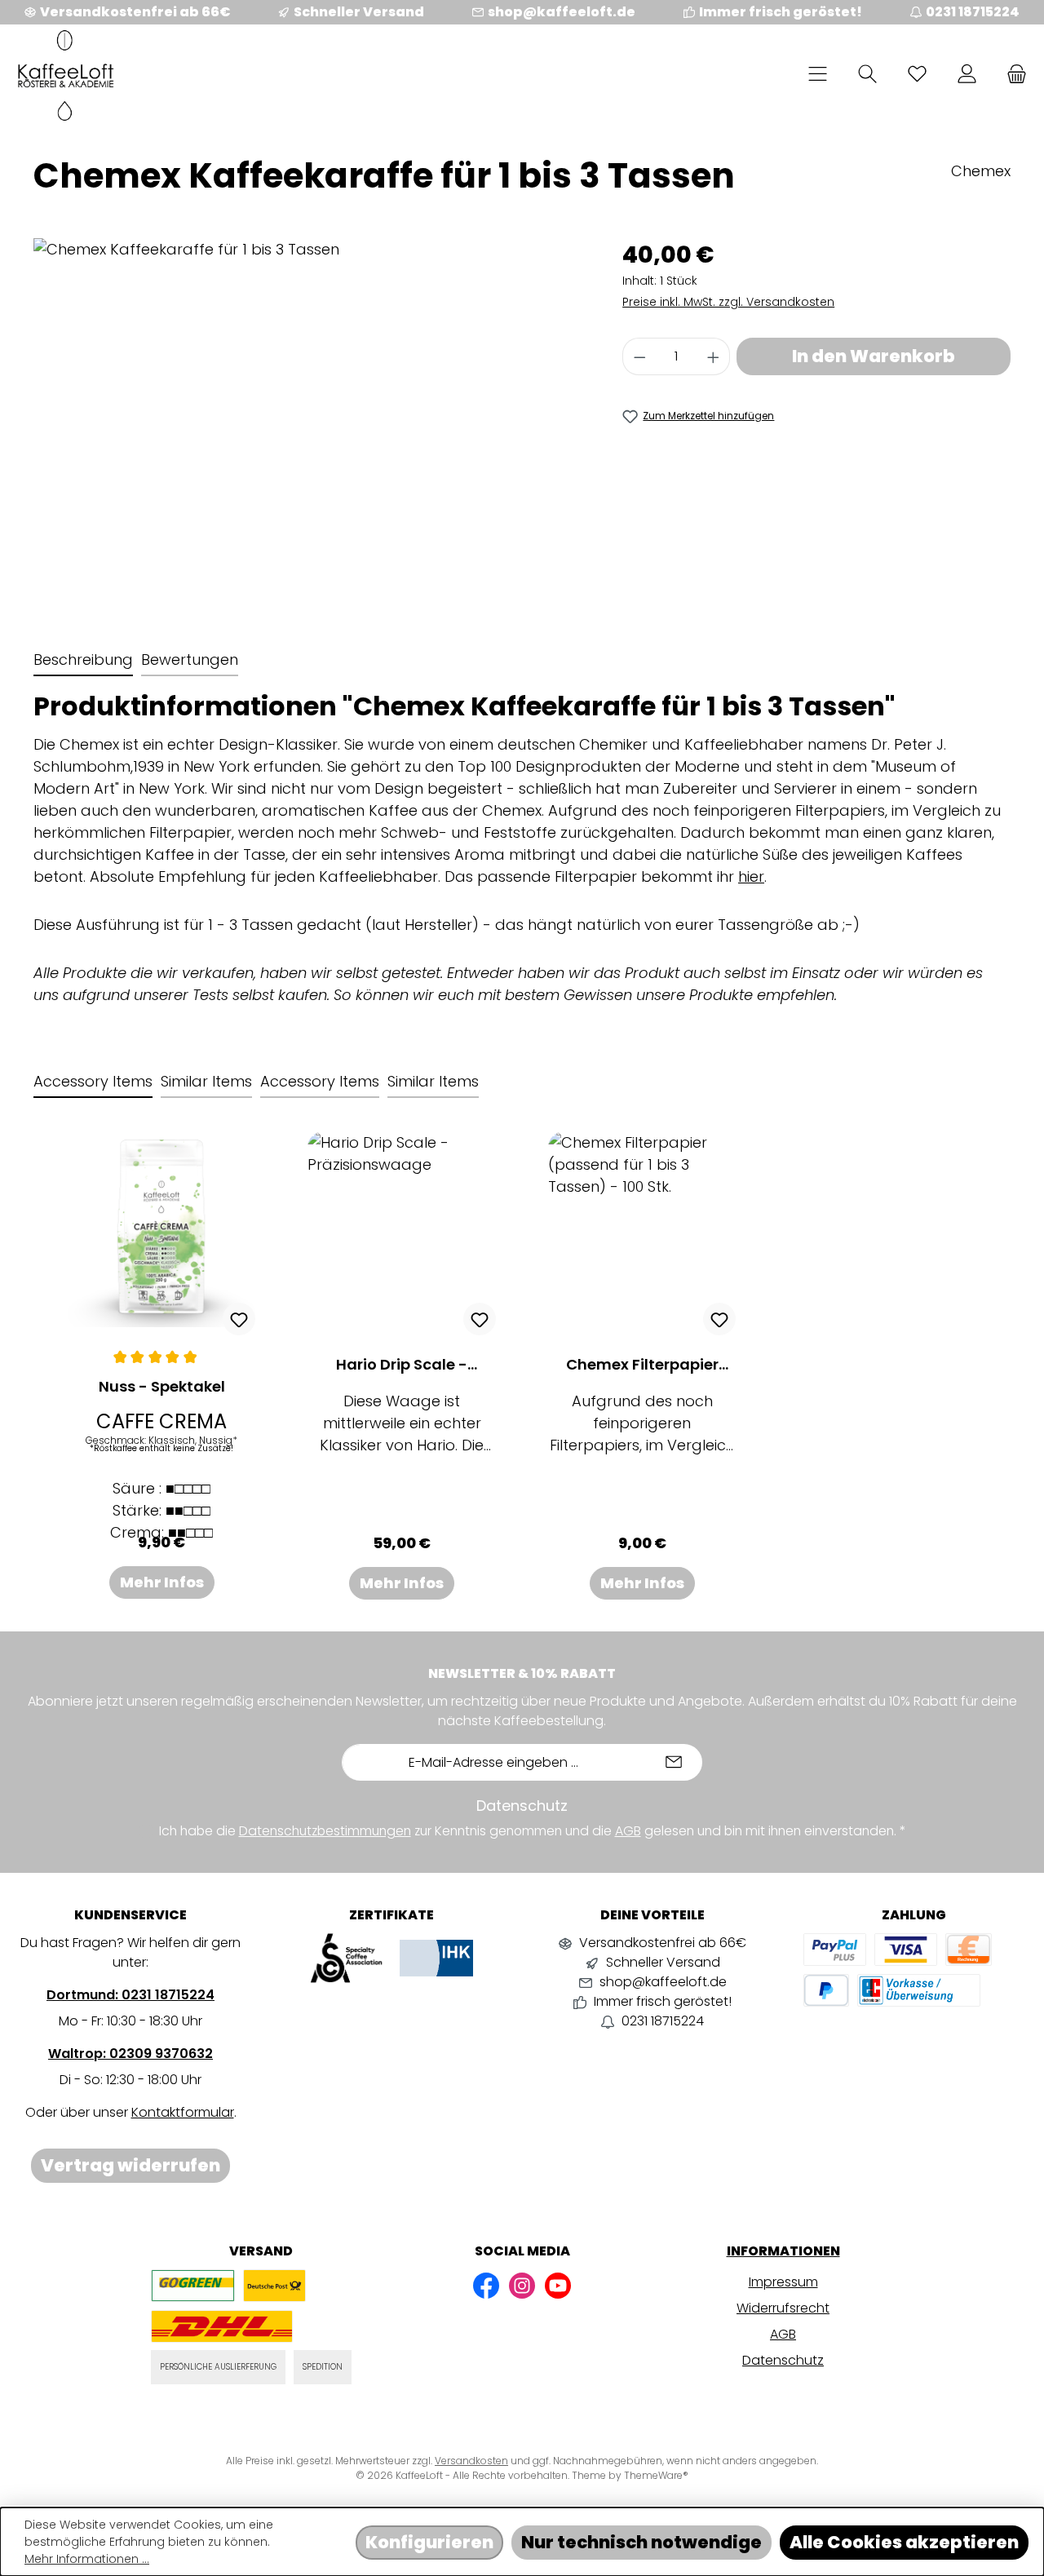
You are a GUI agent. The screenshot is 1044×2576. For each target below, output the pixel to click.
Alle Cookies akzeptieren (904, 2542)
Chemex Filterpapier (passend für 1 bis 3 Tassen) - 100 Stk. (642, 1365)
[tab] (83, 660)
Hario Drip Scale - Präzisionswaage (402, 1365)
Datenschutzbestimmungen (325, 1831)
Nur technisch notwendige (641, 2542)
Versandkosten (471, 2461)
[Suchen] (867, 73)
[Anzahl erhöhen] (714, 356)
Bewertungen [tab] (190, 659)
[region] (312, 414)
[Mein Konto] (967, 73)
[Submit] (674, 1762)
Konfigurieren (429, 2542)
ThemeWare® (656, 2475)
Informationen (783, 2251)
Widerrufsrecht (783, 2308)
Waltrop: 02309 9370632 (130, 2054)
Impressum (783, 2282)
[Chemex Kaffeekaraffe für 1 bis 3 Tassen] (311, 414)
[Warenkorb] (1012, 73)
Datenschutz (783, 2360)
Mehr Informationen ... (87, 2559)
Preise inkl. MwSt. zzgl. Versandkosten (728, 302)
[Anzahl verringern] (639, 356)
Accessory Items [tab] (93, 1081)
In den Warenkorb (874, 356)
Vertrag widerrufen (130, 2165)
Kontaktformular (183, 2112)
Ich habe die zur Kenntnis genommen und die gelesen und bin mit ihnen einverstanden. (532, 1831)
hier (751, 876)
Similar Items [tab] (206, 1081)
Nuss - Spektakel (162, 1387)
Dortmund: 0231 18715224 (130, 1995)
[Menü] (818, 73)
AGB (628, 1831)
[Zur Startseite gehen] (65, 75)
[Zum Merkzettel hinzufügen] (239, 1319)
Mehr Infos (162, 1582)
